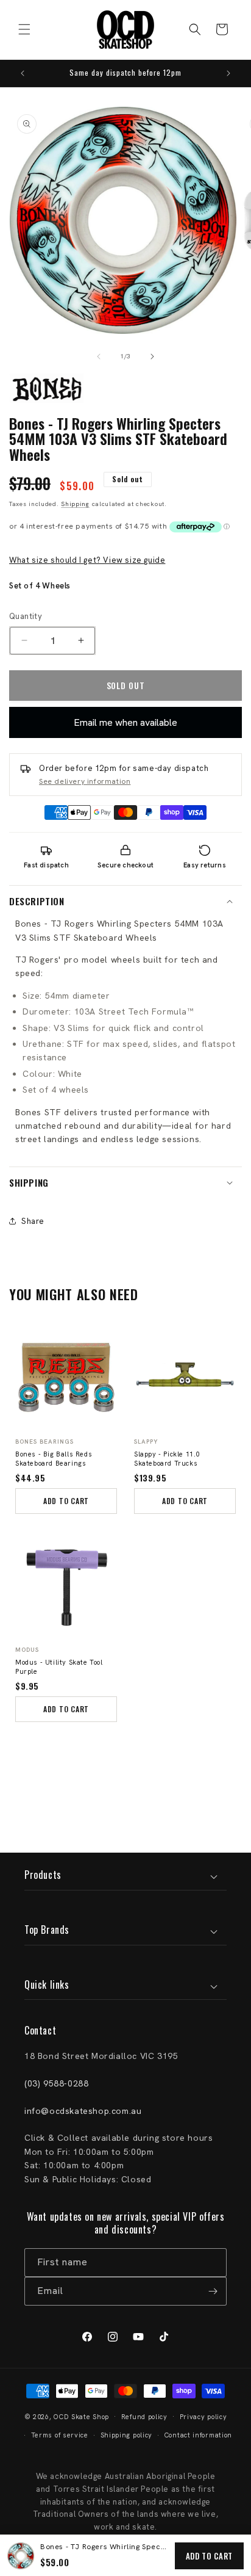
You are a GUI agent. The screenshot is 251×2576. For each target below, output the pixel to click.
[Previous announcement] (23, 73)
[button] (24, 29)
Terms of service (60, 2435)
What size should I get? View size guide (87, 560)
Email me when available (125, 722)
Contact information (198, 2435)
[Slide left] (99, 356)
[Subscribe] (213, 2291)
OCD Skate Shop (81, 2416)
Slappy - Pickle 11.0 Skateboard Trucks (167, 1459)
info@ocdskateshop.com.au (83, 2111)
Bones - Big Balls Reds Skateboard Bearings (54, 1459)
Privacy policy (203, 2417)
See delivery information (85, 781)
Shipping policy (127, 2435)
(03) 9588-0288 (56, 2083)
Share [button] (33, 1221)
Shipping (75, 504)
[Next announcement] (228, 73)
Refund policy (144, 2417)
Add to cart (209, 2556)
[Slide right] (152, 356)
